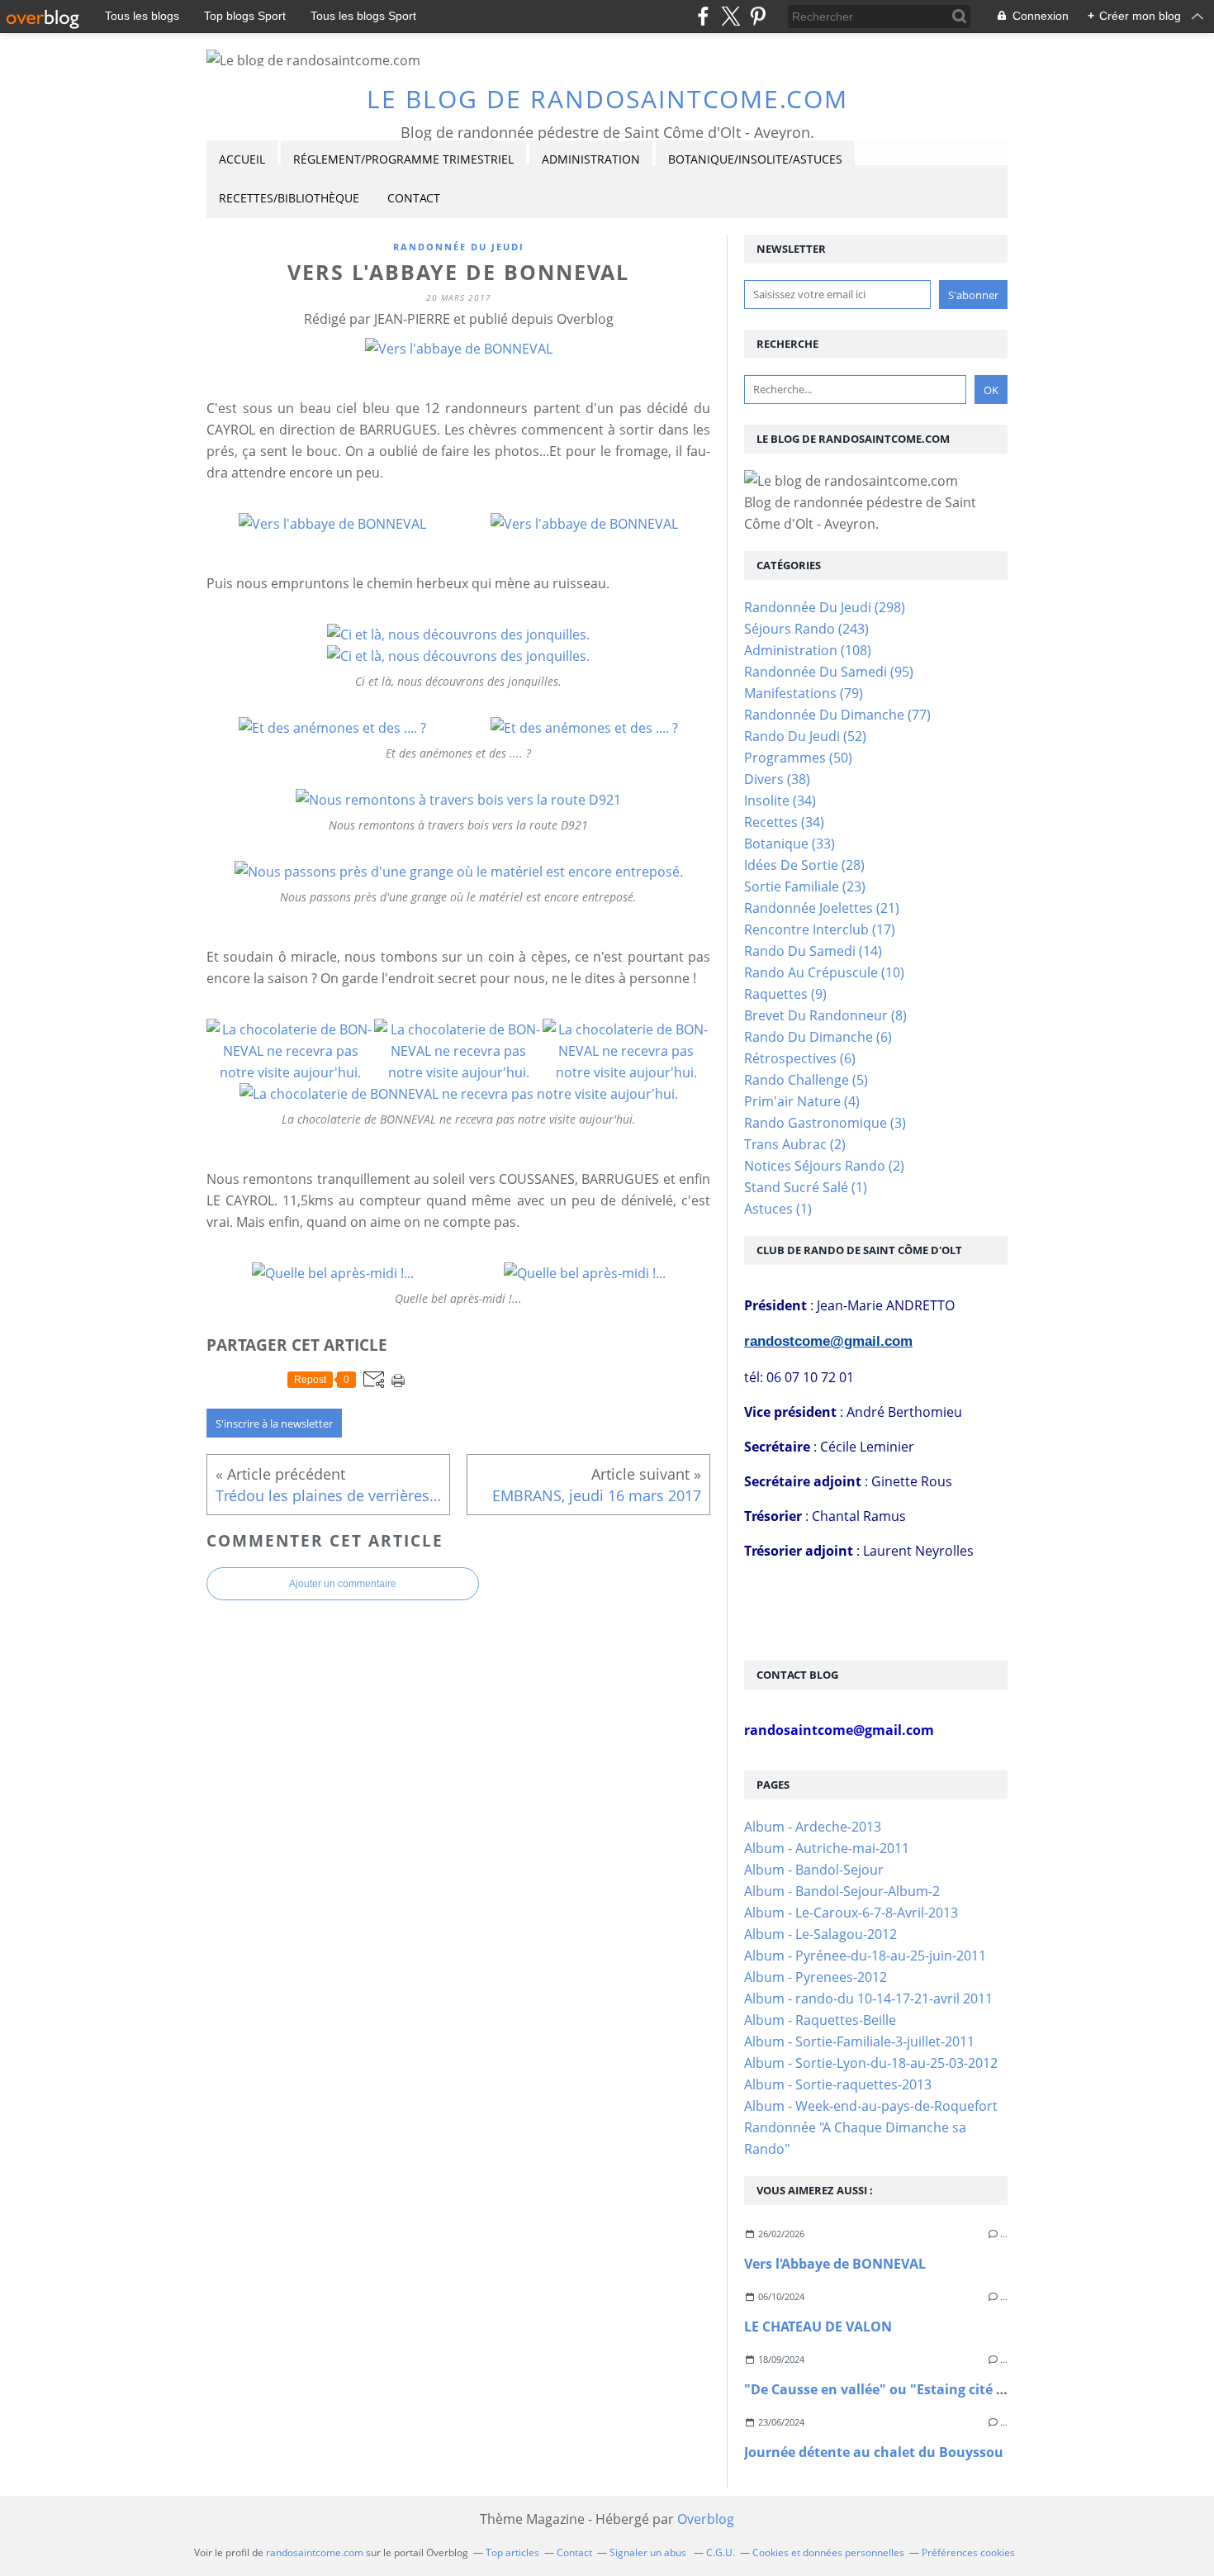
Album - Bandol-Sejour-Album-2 (842, 1891)
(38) (777, 779)
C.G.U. (721, 2552)
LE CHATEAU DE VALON (818, 2326)
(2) (795, 1144)
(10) (824, 972)
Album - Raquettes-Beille (820, 2020)
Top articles (512, 2552)
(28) (804, 865)
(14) (813, 951)
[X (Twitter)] (730, 16)
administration (591, 159)
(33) (790, 844)
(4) (802, 1101)
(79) (804, 693)
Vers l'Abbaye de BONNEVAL (835, 2264)
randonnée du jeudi (459, 247)
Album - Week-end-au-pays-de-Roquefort (871, 2106)
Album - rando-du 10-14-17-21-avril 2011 (868, 1999)
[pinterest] (758, 16)
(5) (806, 1080)
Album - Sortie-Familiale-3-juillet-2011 (859, 2041)
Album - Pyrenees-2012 (816, 1977)
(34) (780, 801)
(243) (806, 629)
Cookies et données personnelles (828, 2552)
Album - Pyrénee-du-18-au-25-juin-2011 (865, 1956)
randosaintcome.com (315, 2552)
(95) (829, 672)
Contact (414, 198)
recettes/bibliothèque (289, 198)
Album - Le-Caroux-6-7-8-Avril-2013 (851, 1913)
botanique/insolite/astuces (755, 159)
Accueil (242, 159)
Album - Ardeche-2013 (813, 1827)
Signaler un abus (649, 2552)
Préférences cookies (968, 2552)
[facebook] (703, 16)
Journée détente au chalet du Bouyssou (874, 2452)
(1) (806, 1187)
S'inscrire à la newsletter (274, 1423)
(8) (825, 1015)
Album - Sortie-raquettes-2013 (838, 2084)
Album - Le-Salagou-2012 (820, 1934)
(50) (798, 758)
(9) (785, 994)
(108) (808, 650)
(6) (818, 1037)
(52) (805, 736)
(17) (820, 929)
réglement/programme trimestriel (403, 159)
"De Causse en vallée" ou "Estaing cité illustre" (897, 2389)
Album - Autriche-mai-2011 (827, 1848)
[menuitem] (242, 160)
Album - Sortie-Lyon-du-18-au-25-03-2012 (871, 2063)
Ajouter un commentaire (343, 1584)
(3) (825, 1123)
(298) (825, 607)
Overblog (706, 2519)
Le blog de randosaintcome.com (607, 99)
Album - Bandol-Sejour (814, 1870)
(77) (837, 715)
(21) (822, 908)
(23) (805, 886)
